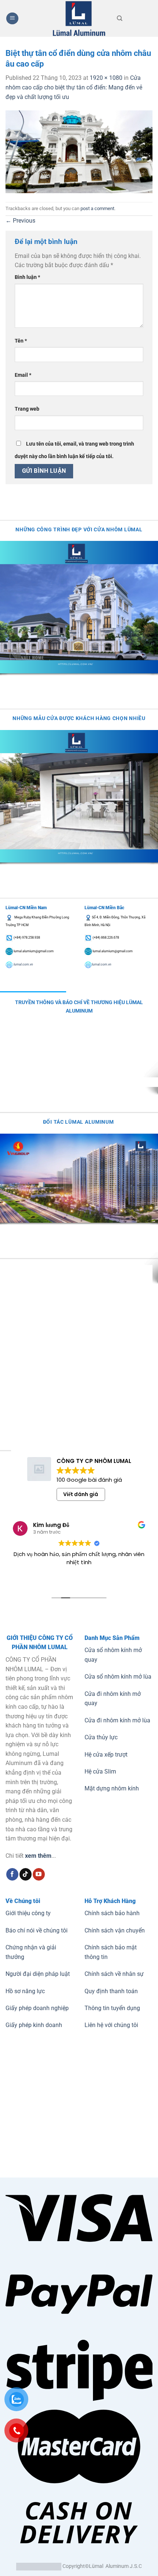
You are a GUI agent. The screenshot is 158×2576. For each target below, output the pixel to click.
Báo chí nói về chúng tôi (37, 1930)
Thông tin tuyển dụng (112, 2008)
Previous (20, 221)
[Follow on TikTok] (26, 1874)
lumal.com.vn (23, 964)
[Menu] (12, 19)
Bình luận (27, 277)
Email (23, 375)
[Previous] (7, 681)
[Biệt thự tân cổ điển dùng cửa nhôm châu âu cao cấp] (79, 151)
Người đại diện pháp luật (38, 1974)
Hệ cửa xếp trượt (106, 1755)
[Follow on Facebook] (12, 1874)
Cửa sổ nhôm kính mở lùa (118, 1677)
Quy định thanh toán (111, 1991)
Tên (21, 341)
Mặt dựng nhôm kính (112, 1788)
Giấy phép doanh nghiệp (37, 2008)
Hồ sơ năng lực (25, 1991)
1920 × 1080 (106, 78)
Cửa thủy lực (101, 1737)
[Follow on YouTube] (39, 1874)
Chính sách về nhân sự (114, 1974)
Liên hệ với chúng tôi (111, 2025)
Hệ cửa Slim (100, 1771)
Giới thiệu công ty (28, 1913)
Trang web (27, 409)
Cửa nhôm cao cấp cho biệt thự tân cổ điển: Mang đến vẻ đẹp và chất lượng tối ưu (74, 87)
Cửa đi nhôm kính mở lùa (117, 1720)
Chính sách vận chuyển (115, 1930)
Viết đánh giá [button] (81, 1494)
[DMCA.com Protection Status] (39, 2566)
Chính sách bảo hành (112, 1913)
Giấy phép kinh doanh (34, 2025)
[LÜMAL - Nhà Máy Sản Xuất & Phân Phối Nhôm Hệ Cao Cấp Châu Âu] (79, 18)
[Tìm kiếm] (120, 18)
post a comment (97, 208)
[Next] (27, 681)
